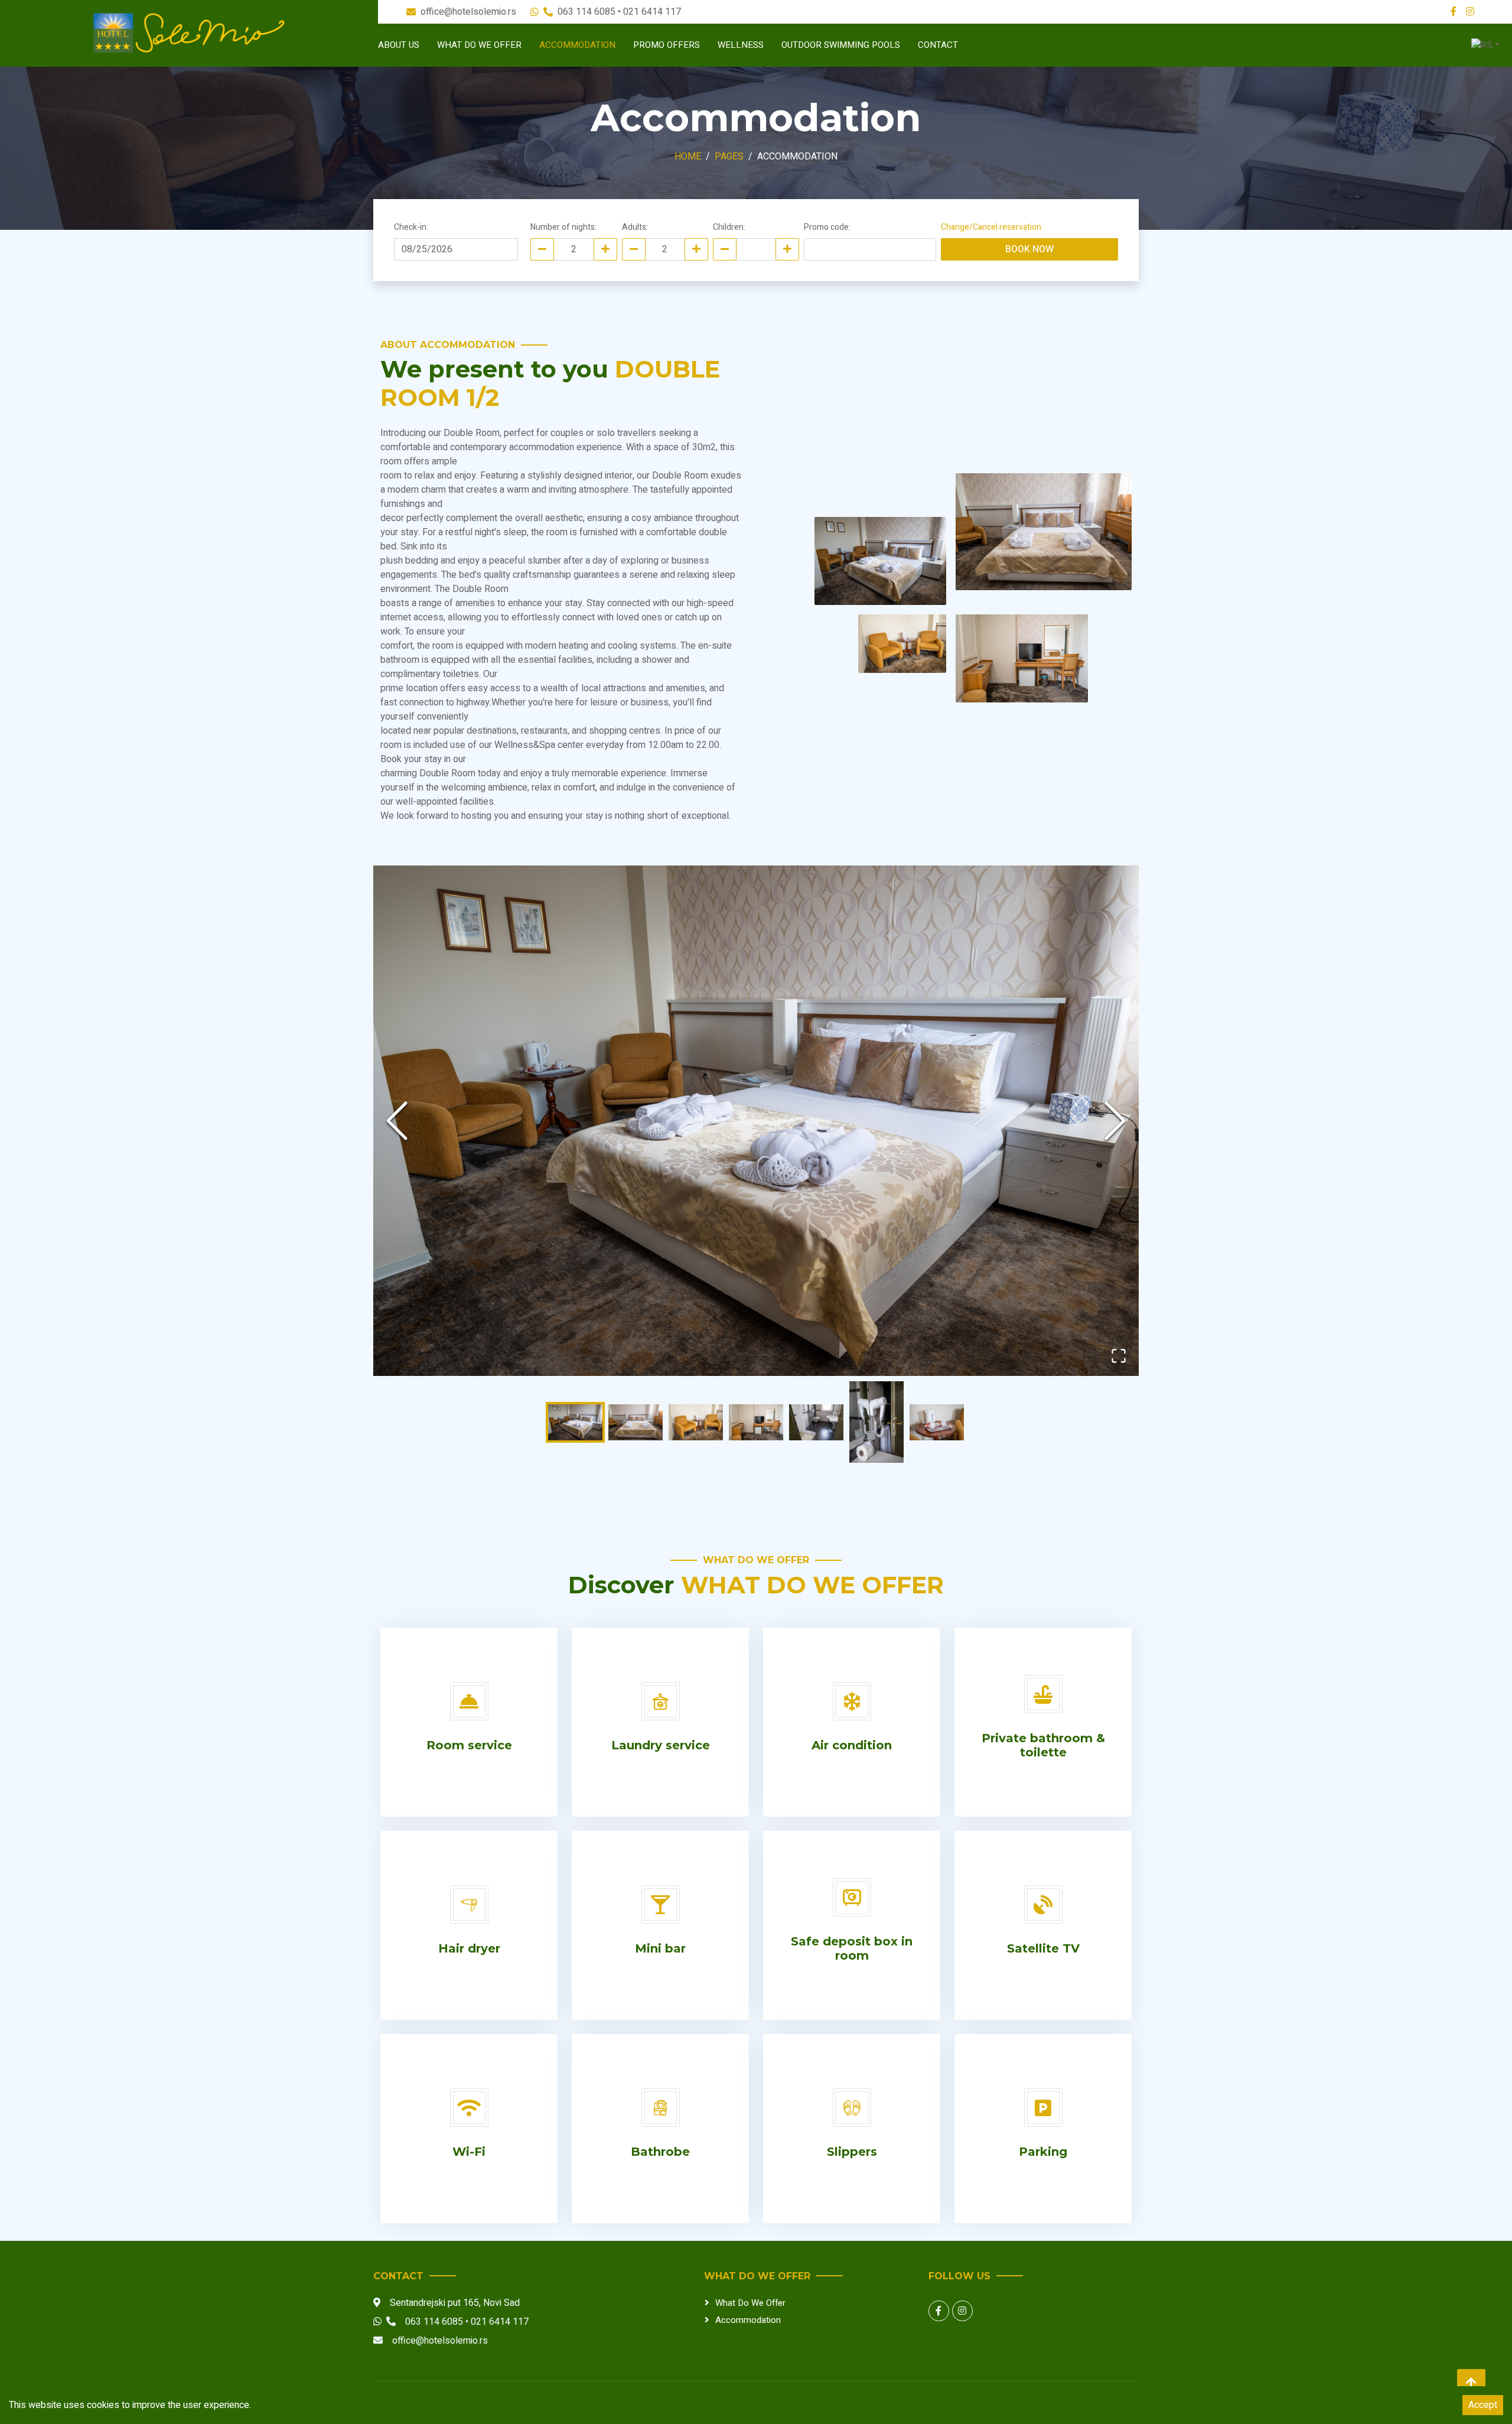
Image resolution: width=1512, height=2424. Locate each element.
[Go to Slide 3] (696, 1422)
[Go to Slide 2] (636, 1422)
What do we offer (479, 45)
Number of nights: (563, 227)
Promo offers (667, 45)
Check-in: (411, 227)
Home (688, 157)
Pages (729, 157)
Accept (1483, 2405)
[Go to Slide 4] (756, 1422)
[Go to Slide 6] (876, 1422)
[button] (756, 1121)
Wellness (741, 45)
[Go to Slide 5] (816, 1422)
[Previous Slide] (397, 1121)
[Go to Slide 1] (575, 1422)
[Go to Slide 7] (937, 1422)
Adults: (635, 227)
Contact (938, 45)
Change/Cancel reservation (991, 227)
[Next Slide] (1115, 1121)
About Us (399, 45)
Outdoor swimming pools (841, 45)
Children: (729, 227)
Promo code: (827, 227)
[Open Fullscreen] (1119, 1356)
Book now (1029, 249)
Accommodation (577, 45)
